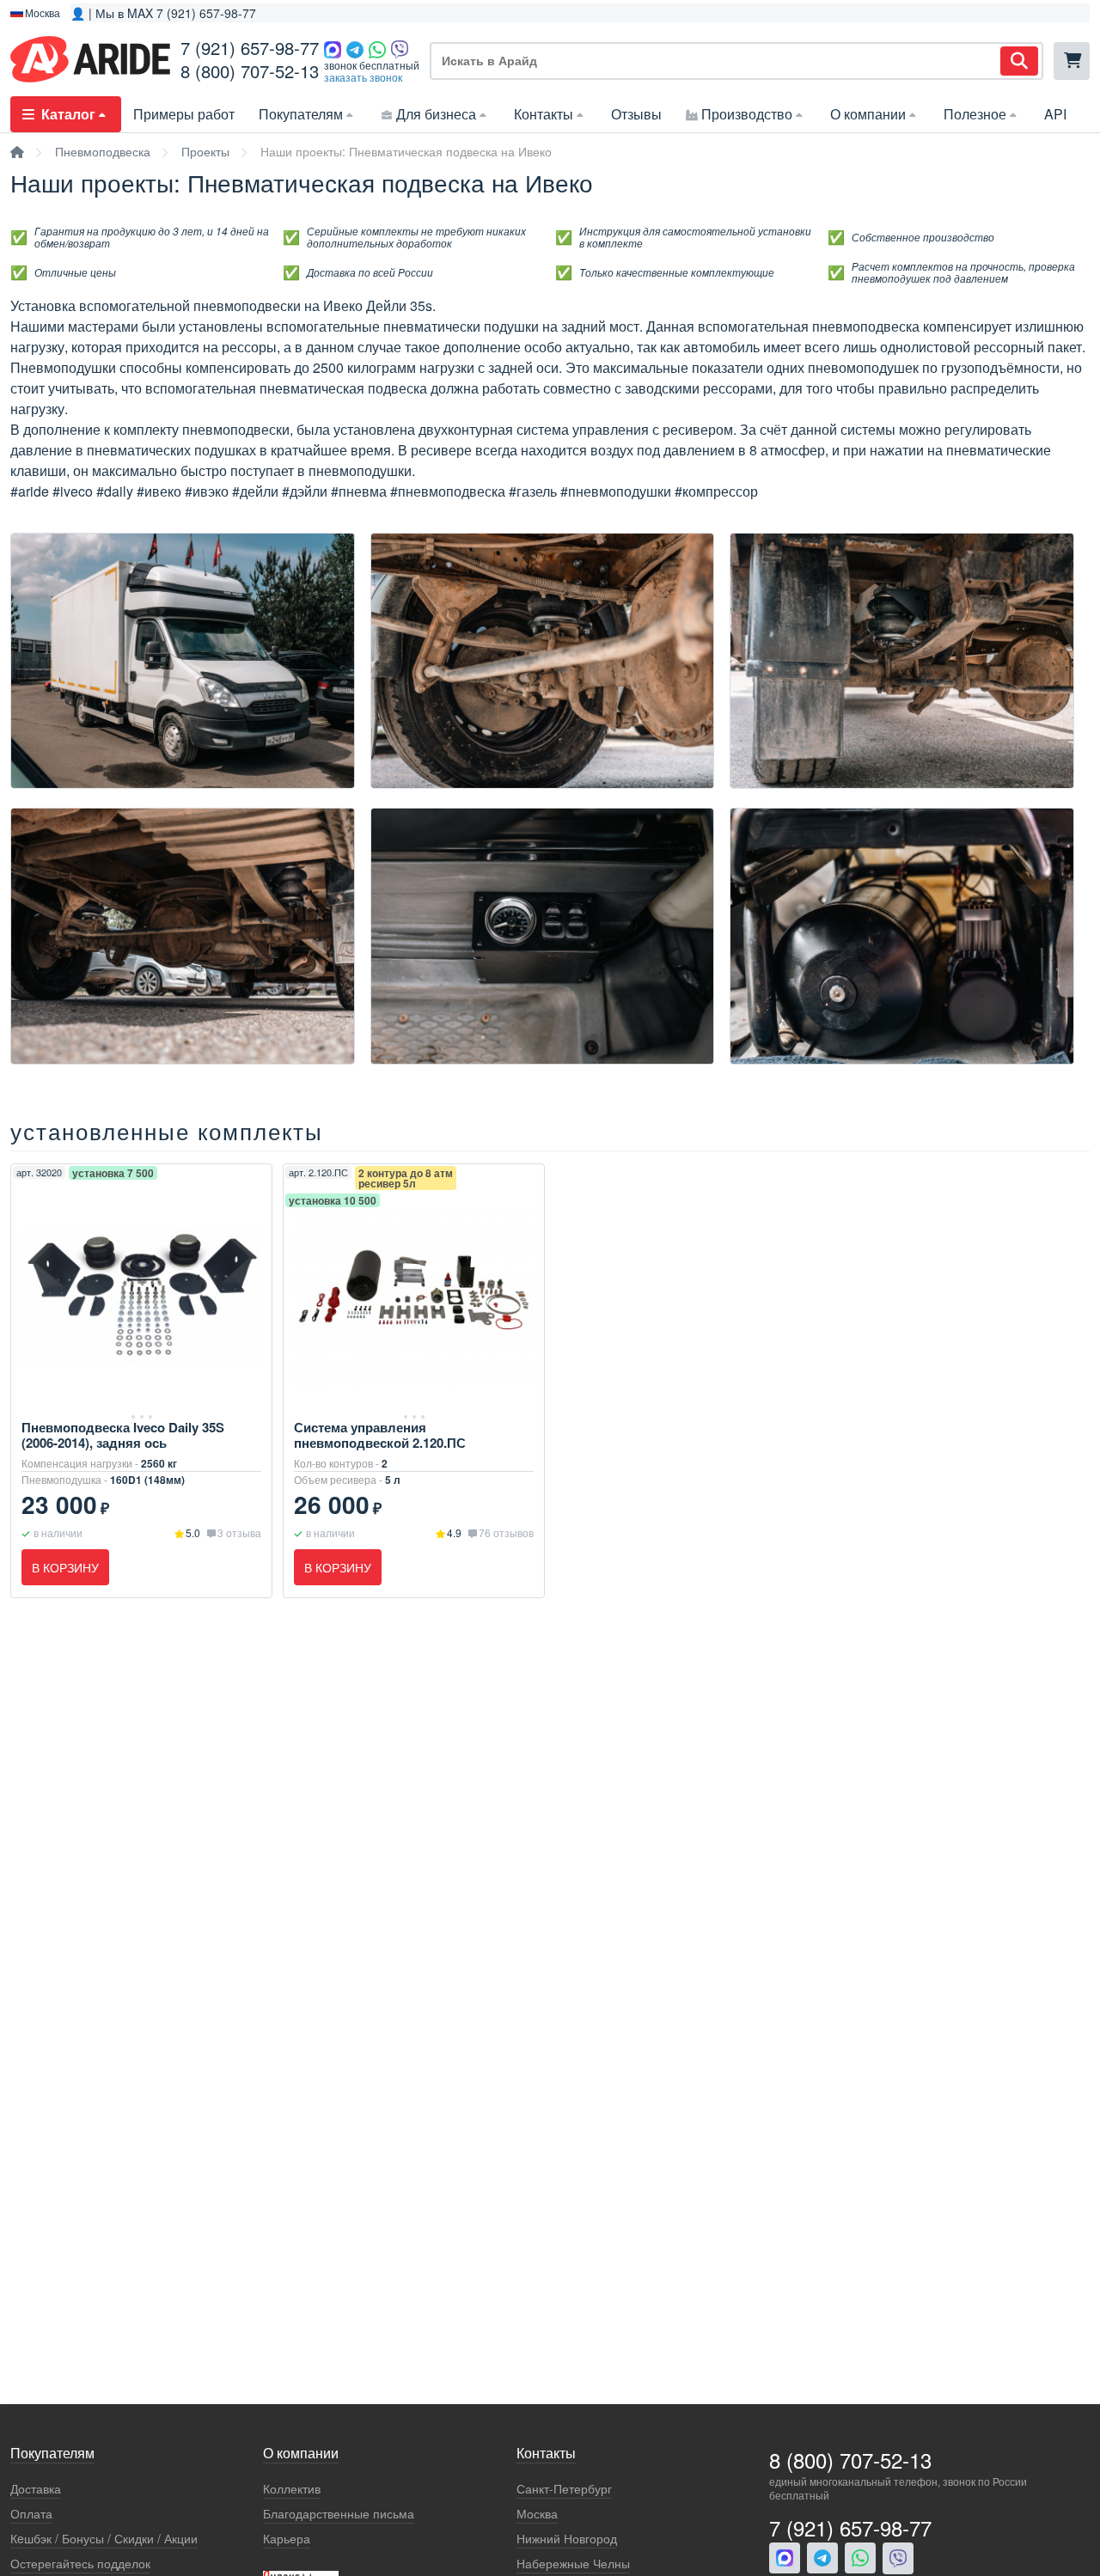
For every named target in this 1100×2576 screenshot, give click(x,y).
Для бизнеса (436, 114)
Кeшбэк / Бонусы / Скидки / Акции (104, 2539)
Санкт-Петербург (564, 2489)
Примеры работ (184, 114)
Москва (537, 2514)
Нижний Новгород (567, 2539)
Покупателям (301, 114)
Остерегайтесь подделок (80, 2564)
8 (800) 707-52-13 (250, 71)
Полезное (975, 114)
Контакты (544, 114)
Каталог (68, 114)
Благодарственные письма (339, 2514)
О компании (868, 114)
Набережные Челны (573, 2564)
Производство (747, 114)
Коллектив (292, 2489)
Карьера (287, 2539)
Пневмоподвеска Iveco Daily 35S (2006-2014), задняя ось (123, 1435)
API (1055, 114)
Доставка (36, 2489)
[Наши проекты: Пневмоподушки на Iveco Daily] (183, 784)
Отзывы (636, 114)
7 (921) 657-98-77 (250, 48)
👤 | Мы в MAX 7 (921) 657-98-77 (163, 13)
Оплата (31, 2514)
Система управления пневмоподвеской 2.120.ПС (380, 1435)
